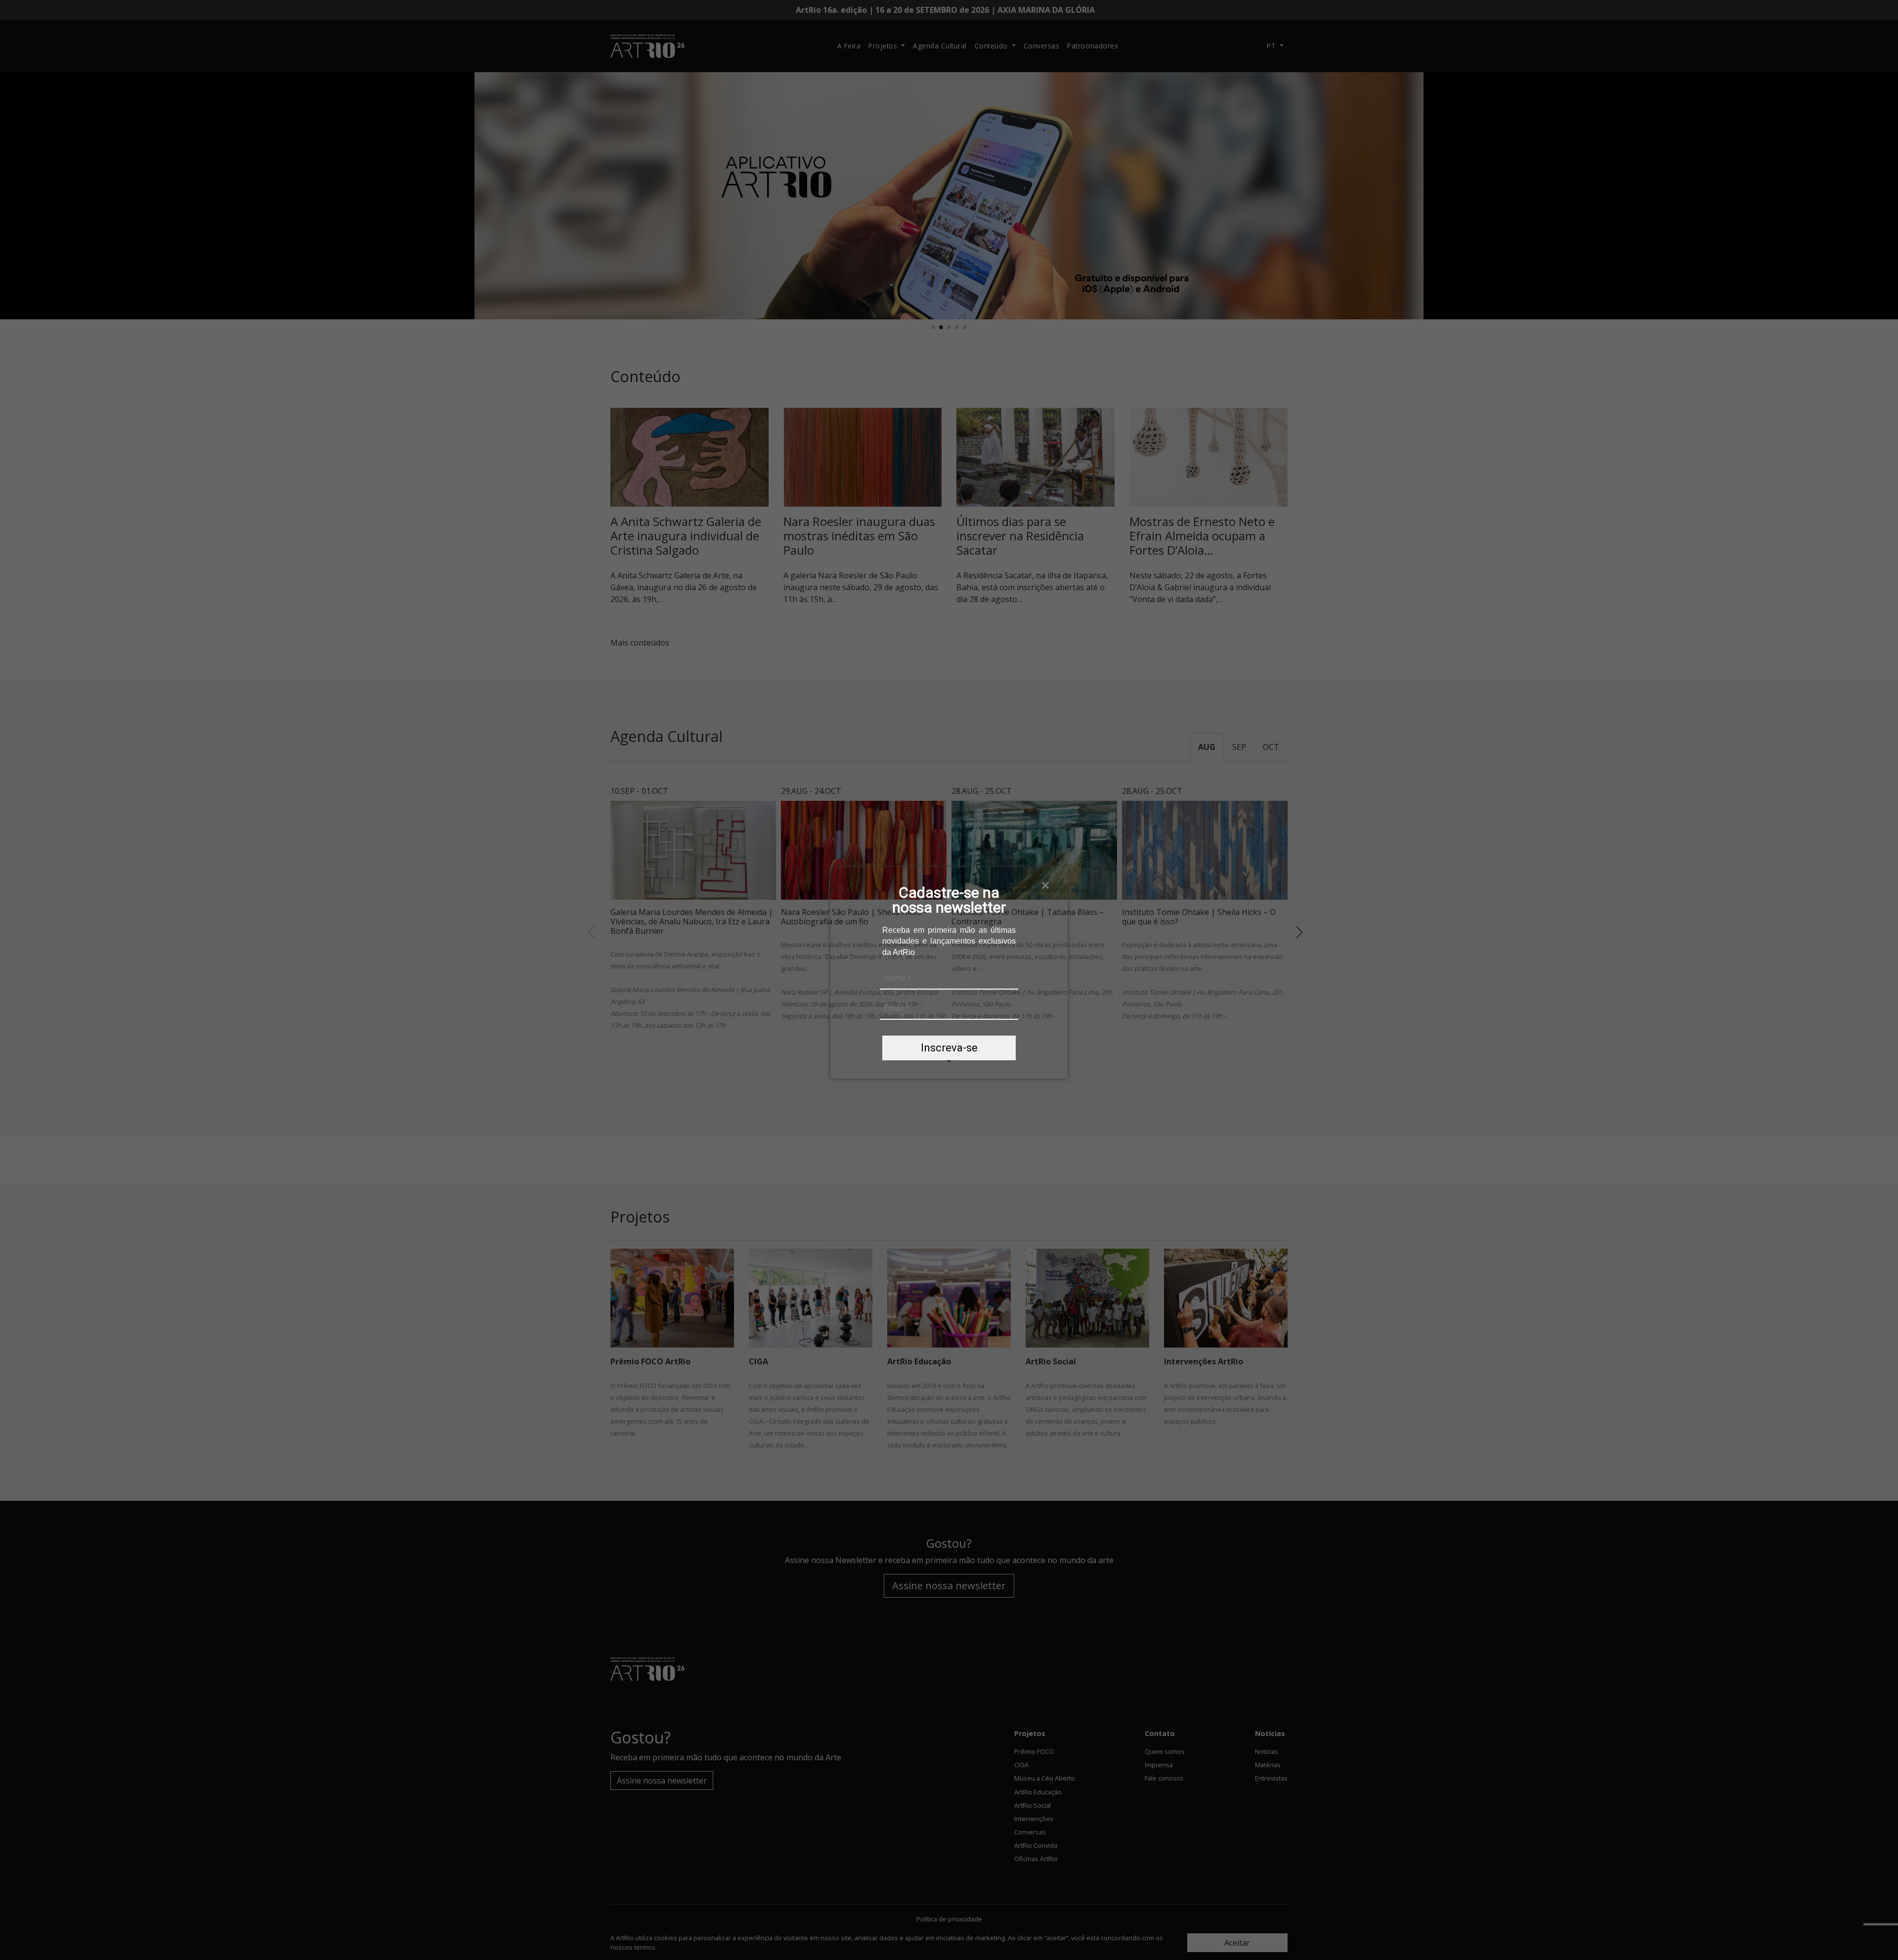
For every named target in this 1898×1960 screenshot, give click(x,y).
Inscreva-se (949, 1048)
